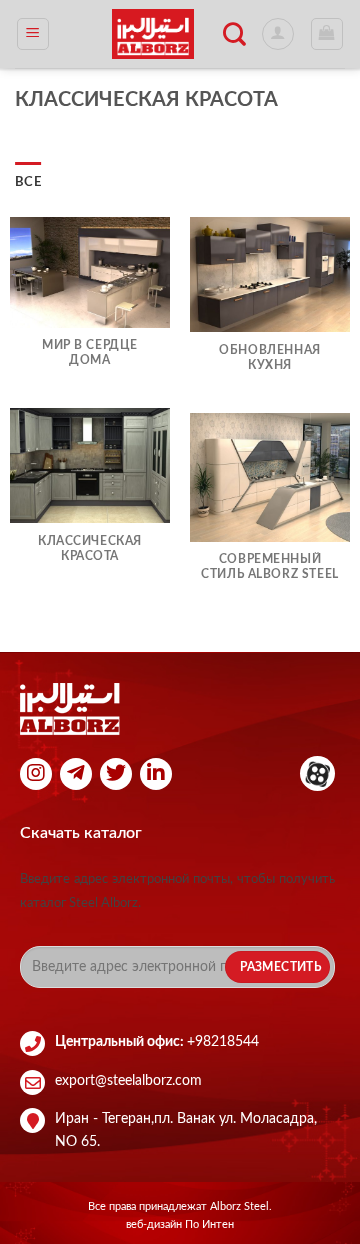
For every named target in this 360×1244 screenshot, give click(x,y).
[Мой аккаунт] (278, 34)
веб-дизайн (155, 1224)
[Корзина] (327, 34)
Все (28, 182)
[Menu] (33, 34)
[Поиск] (234, 34)
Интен (218, 1224)
